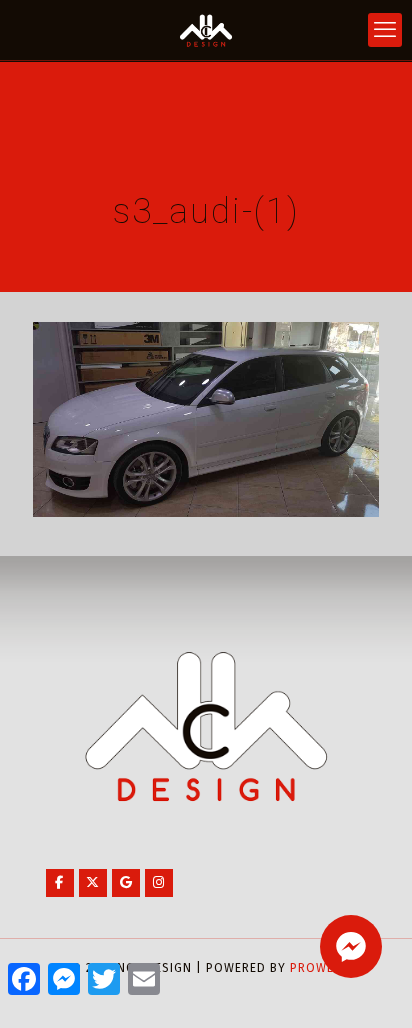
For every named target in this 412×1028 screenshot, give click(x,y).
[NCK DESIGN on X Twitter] (93, 883)
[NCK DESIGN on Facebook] (60, 883)
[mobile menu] (385, 30)
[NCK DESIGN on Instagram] (159, 883)
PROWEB (316, 968)
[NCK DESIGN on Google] (126, 883)
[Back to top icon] (371, 987)
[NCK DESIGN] (206, 30)
